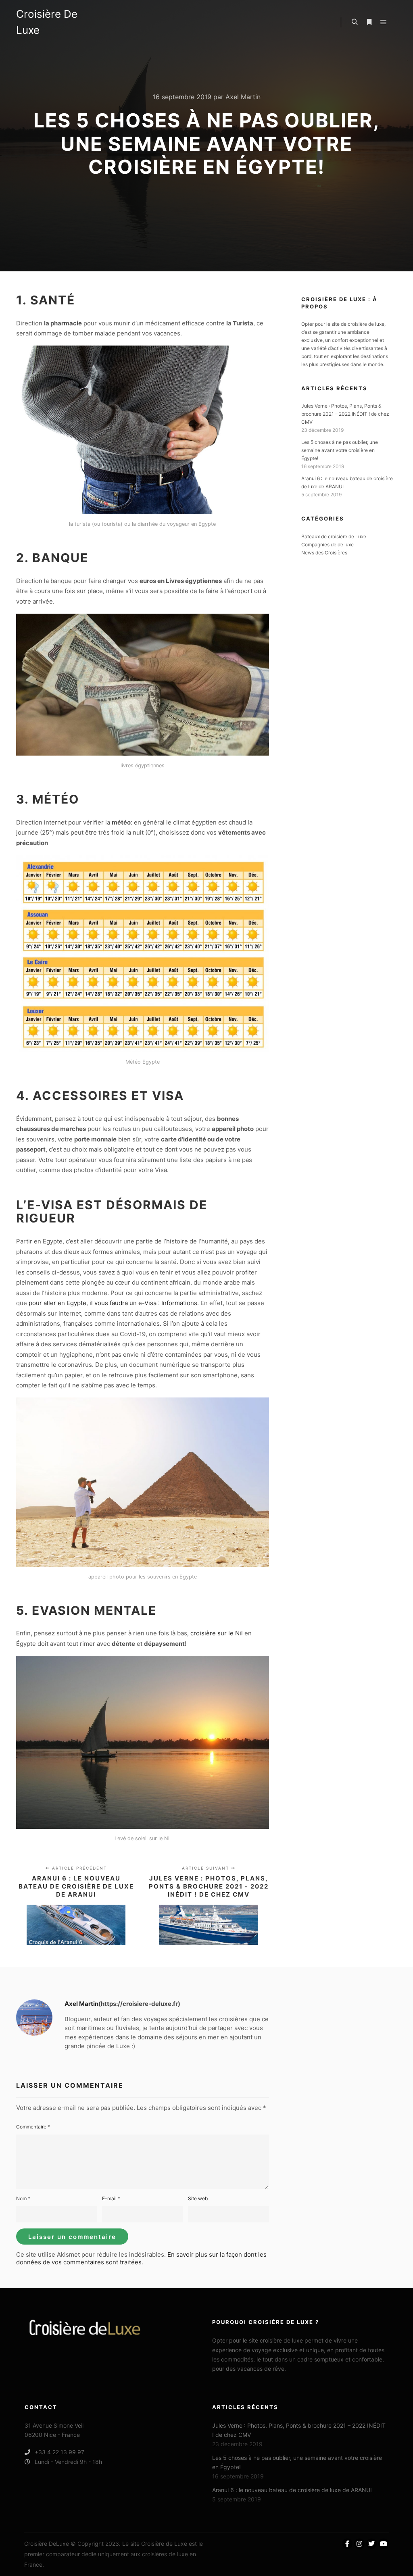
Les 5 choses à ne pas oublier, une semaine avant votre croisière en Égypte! (340, 450)
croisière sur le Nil (217, 1633)
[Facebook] (347, 2544)
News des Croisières (324, 553)
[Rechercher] (355, 22)
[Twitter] (371, 2544)
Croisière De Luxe (47, 22)
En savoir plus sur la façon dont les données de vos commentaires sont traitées (141, 2258)
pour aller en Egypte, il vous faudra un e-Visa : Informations (113, 1303)
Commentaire (33, 2127)
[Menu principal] (384, 22)
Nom (23, 2198)
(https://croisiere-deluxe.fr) (139, 2004)
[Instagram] (359, 2544)
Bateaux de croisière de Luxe (334, 536)
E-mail (111, 2198)
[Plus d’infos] (369, 22)
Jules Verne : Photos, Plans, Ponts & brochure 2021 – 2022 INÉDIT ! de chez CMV (345, 414)
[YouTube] (384, 2544)
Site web (198, 2198)
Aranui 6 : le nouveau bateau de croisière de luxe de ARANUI (292, 2490)
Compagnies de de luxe (327, 545)
